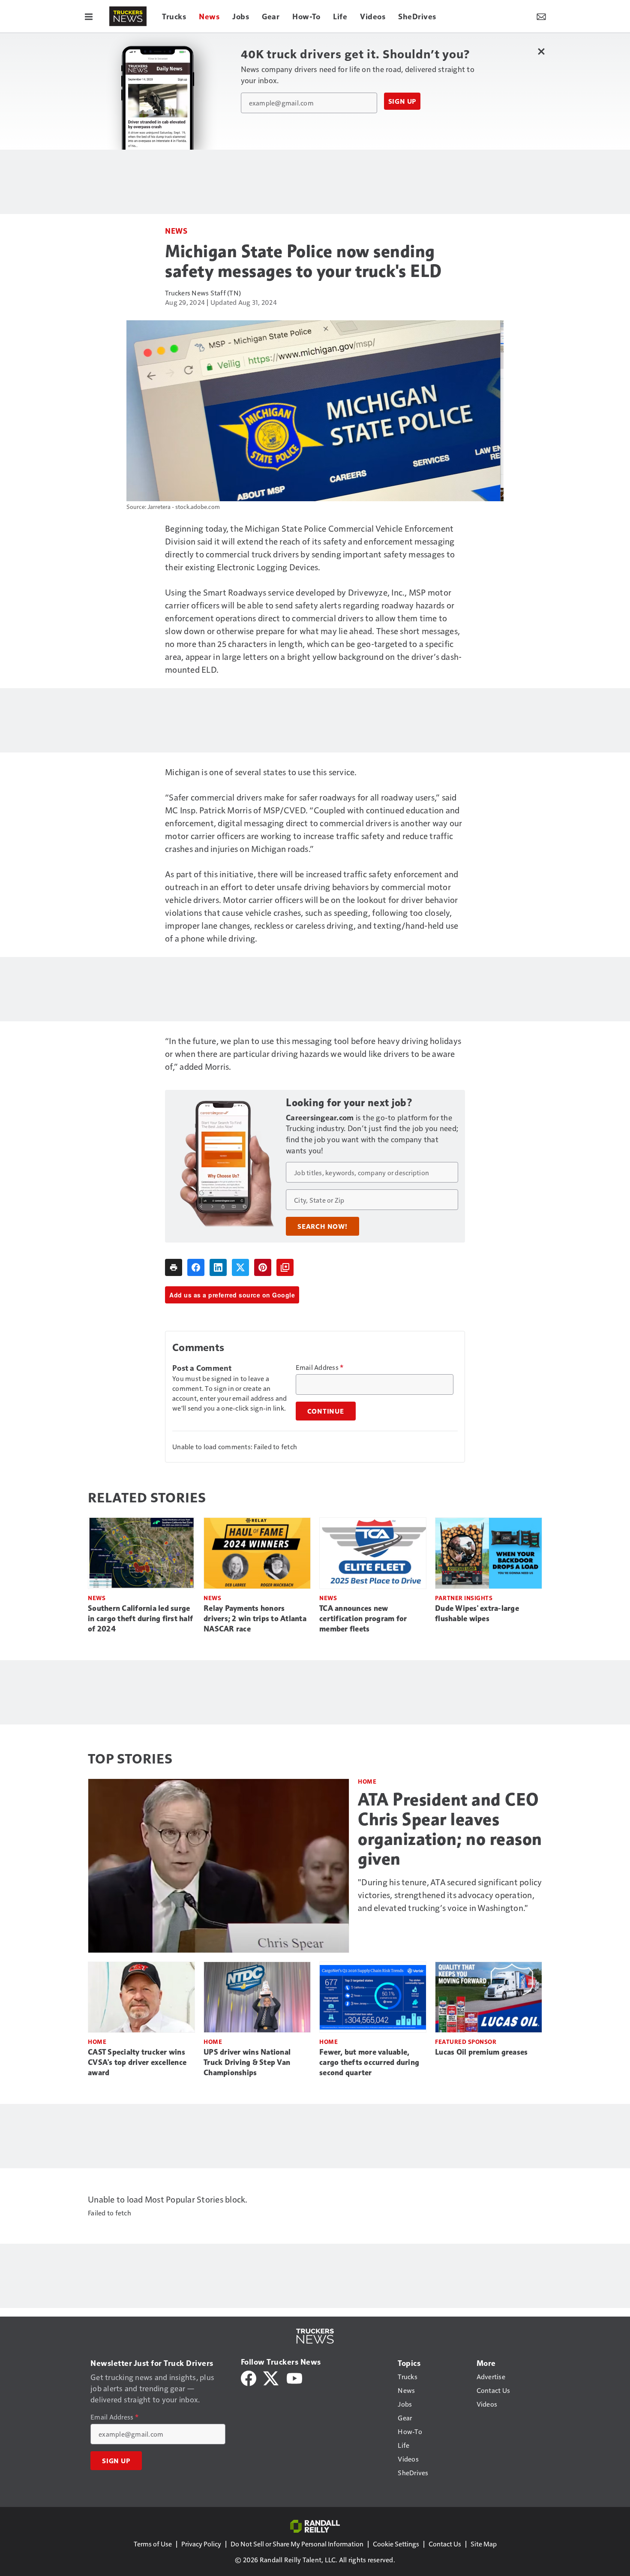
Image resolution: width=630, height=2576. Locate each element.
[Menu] (89, 16)
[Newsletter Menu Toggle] (541, 16)
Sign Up (402, 101)
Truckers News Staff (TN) (203, 293)
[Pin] (263, 1267)
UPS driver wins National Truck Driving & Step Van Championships (247, 2062)
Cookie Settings (396, 2544)
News (176, 230)
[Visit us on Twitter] (271, 2377)
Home (367, 1781)
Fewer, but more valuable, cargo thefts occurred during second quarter (369, 2062)
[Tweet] (240, 1267)
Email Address (320, 1367)
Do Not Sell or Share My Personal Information (297, 2544)
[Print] (174, 1267)
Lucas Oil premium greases (481, 2052)
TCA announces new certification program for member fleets (363, 1619)
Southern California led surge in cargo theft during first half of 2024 (140, 1619)
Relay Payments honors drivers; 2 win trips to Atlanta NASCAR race (255, 1619)
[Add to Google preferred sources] (285, 1267)
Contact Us (445, 2544)
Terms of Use (153, 2544)
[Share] (196, 1267)
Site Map (484, 2544)
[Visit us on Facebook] (249, 2377)
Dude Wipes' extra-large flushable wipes (477, 1613)
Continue (326, 1411)
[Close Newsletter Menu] (541, 51)
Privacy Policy (201, 2544)
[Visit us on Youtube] (294, 2377)
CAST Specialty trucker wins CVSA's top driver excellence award (137, 2062)
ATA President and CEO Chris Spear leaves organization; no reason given (450, 1829)
